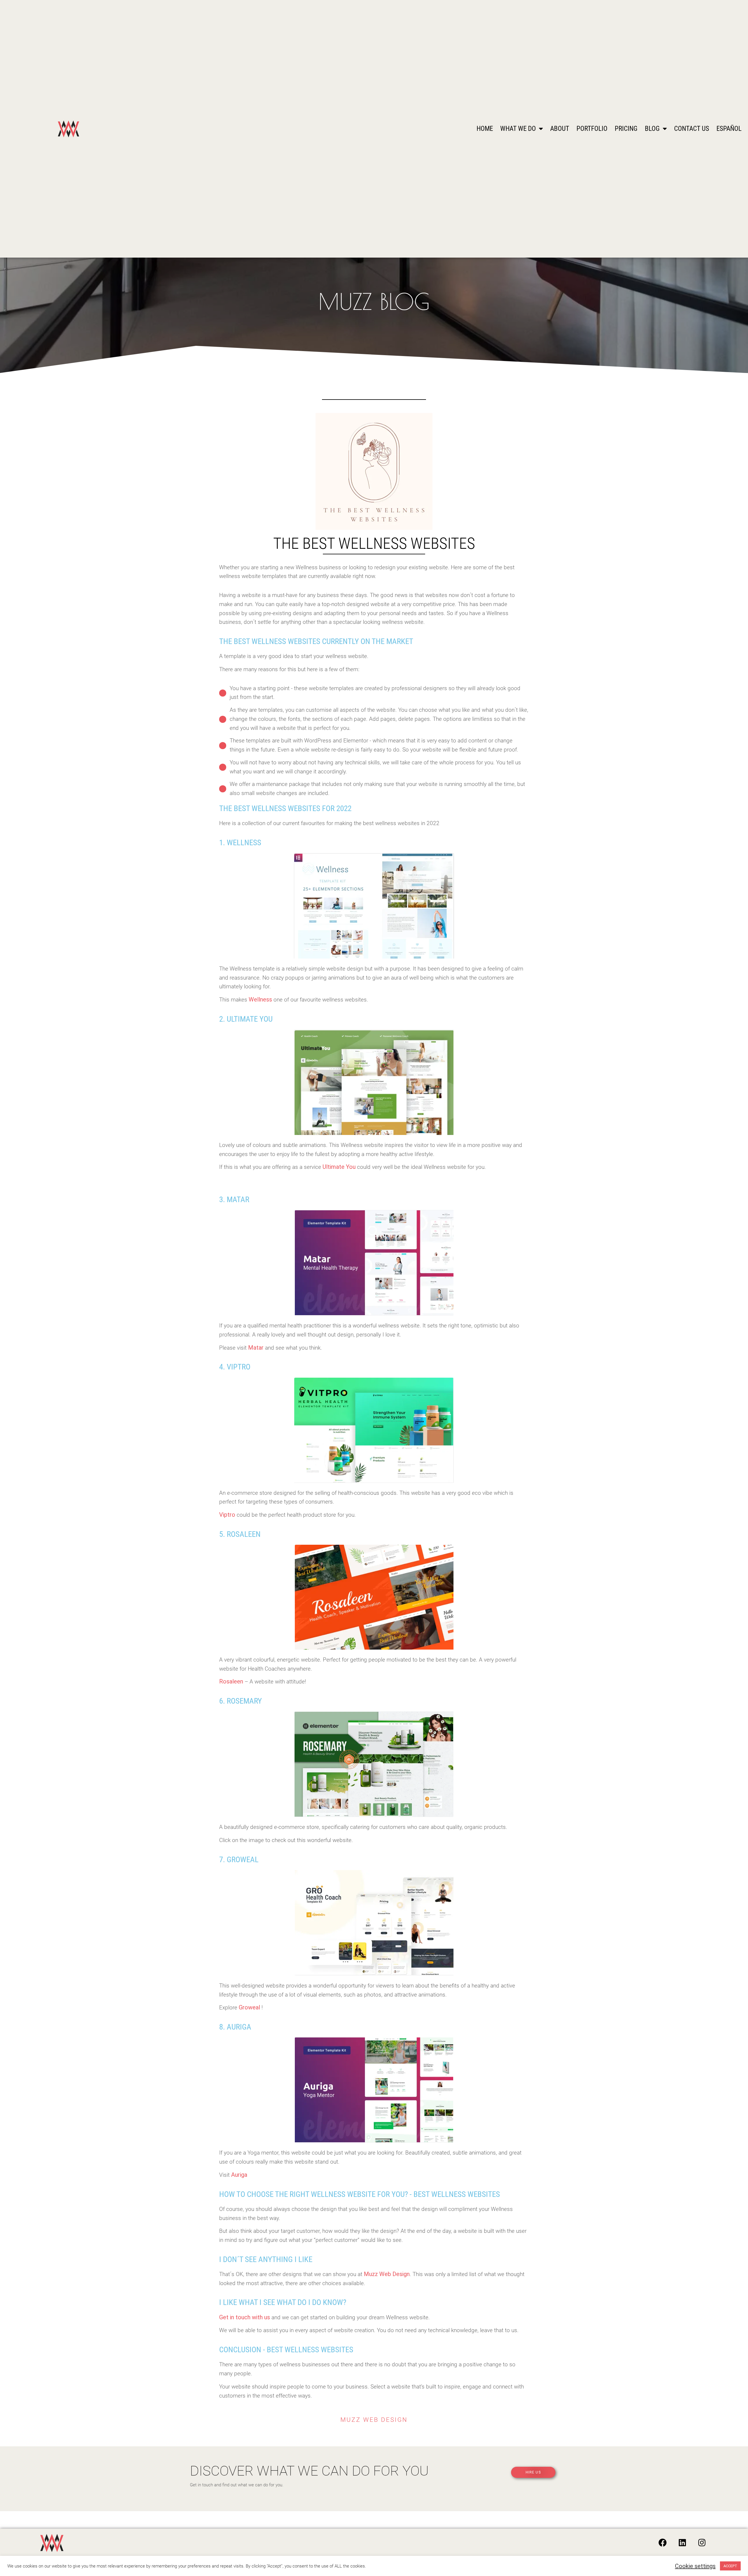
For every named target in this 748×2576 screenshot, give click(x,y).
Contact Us (692, 129)
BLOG (652, 129)
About (560, 129)
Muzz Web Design (387, 2274)
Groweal (249, 2007)
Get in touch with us (245, 2317)
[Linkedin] (682, 2543)
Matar (256, 1348)
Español (729, 129)
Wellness (260, 999)
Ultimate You (339, 1167)
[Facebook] (663, 2543)
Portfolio (592, 129)
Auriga (239, 2175)
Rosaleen (231, 1681)
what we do (518, 129)
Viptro (227, 1515)
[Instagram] (702, 2543)
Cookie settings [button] (695, 2566)
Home (485, 129)
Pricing (626, 129)
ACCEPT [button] (730, 2566)
